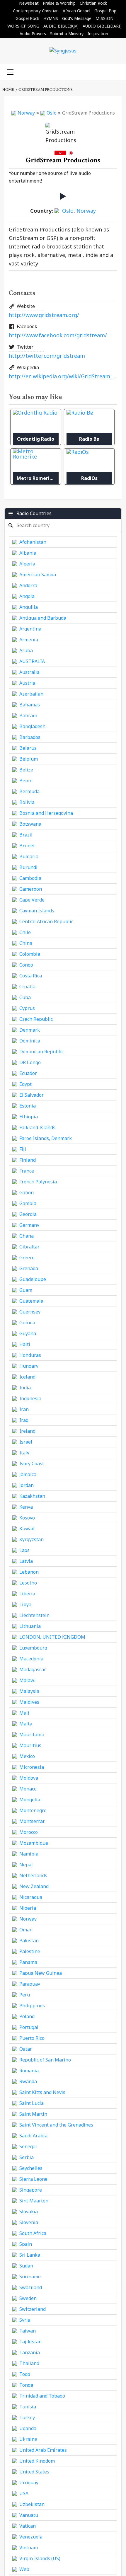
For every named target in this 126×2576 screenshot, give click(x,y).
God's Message (77, 18)
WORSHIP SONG (23, 26)
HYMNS (51, 18)
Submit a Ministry (67, 34)
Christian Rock (93, 3)
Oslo (52, 113)
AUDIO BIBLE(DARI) (102, 26)
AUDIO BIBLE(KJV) (61, 26)
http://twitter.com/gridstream (47, 356)
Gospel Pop (105, 11)
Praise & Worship (59, 3)
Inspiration (98, 34)
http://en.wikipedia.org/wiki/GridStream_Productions (63, 376)
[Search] (115, 71)
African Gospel (76, 11)
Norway (26, 113)
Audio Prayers (33, 34)
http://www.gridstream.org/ (44, 315)
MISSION (104, 18)
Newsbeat (29, 3)
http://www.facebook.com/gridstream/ (58, 335)
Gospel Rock (27, 18)
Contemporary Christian (36, 11)
